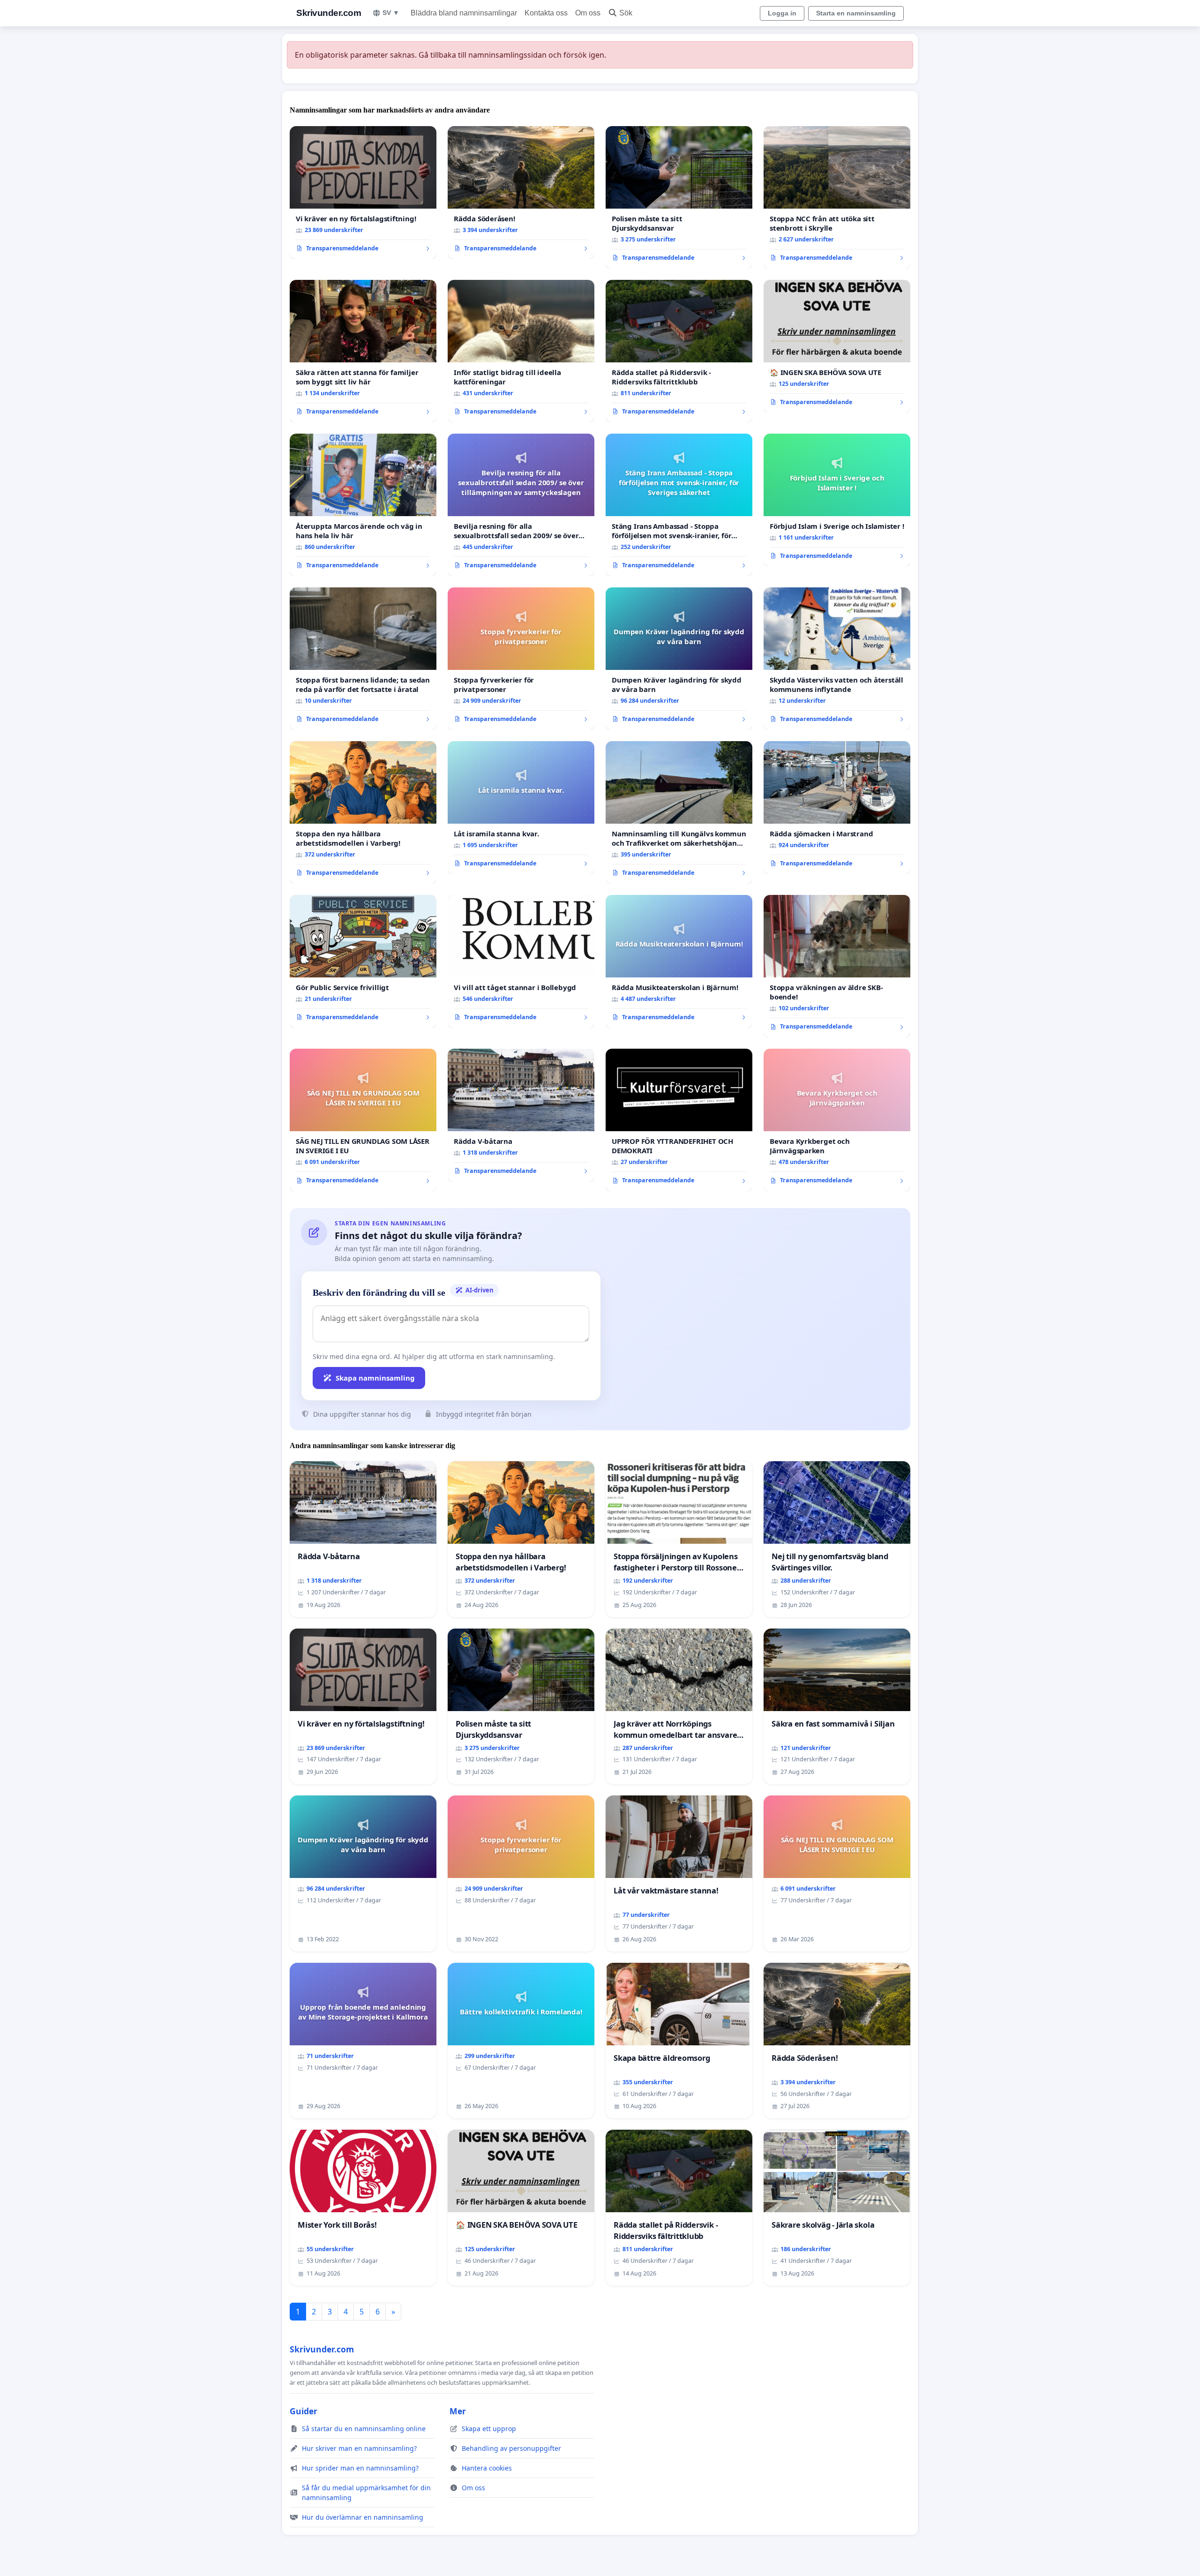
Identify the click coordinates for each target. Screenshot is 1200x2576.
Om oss (588, 13)
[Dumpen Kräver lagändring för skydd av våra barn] (679, 659)
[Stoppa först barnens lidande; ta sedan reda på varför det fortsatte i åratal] (363, 659)
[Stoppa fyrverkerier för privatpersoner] (521, 659)
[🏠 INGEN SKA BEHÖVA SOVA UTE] (837, 346)
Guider (304, 2411)
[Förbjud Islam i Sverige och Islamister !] (837, 500)
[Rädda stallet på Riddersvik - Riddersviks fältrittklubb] (679, 351)
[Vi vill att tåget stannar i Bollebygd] (521, 961)
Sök (626, 13)
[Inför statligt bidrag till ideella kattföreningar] (521, 351)
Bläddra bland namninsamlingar (464, 13)
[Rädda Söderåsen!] (521, 193)
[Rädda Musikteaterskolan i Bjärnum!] (679, 961)
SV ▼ (391, 13)
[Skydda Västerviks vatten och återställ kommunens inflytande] (837, 659)
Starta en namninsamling (856, 13)
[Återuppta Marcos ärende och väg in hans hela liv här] (363, 505)
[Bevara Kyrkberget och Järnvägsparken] (837, 1120)
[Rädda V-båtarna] (521, 1115)
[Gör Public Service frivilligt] (363, 961)
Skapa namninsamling (375, 1378)
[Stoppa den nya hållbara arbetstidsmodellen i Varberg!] (363, 812)
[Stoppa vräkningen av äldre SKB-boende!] (837, 966)
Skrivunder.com (329, 13)
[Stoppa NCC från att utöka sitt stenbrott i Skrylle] (837, 197)
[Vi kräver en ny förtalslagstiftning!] (363, 193)
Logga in (782, 13)
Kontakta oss (546, 13)
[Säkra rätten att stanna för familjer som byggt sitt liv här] (363, 351)
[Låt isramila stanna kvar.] (521, 808)
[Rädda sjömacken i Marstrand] (837, 808)
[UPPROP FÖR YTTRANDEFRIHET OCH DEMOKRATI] (679, 1120)
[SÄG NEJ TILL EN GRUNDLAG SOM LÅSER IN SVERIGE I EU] (363, 1120)
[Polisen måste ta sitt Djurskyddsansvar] (679, 197)
